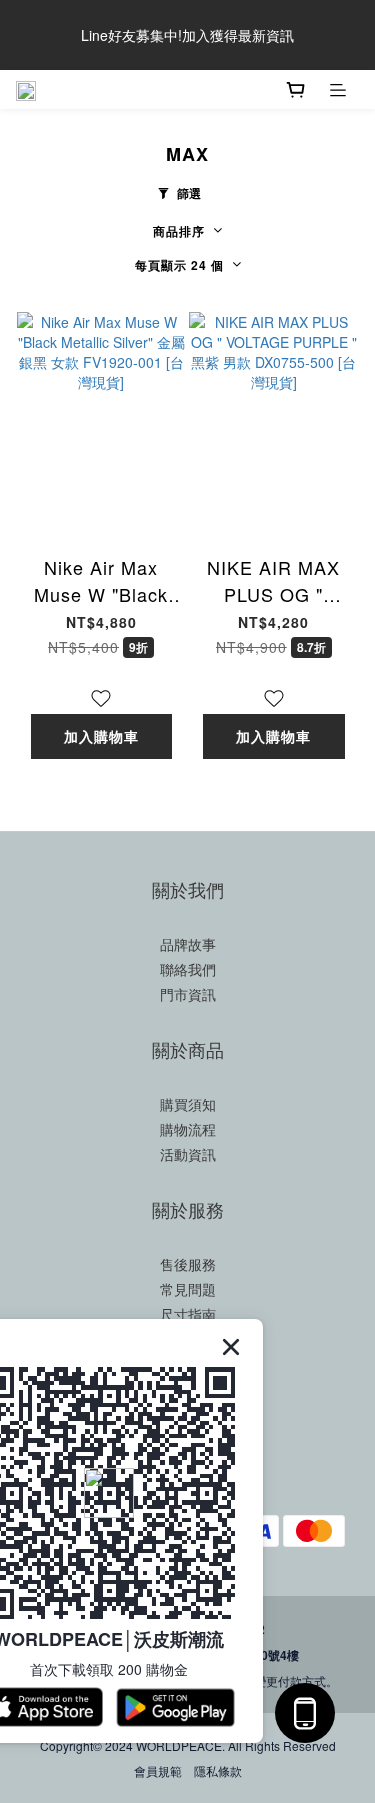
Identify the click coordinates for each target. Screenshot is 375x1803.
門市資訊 (188, 994)
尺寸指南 (188, 1314)
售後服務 (188, 1264)
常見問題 (188, 1289)
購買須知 (188, 1104)
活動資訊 (188, 1154)
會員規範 (158, 1770)
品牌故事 (188, 944)
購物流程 (188, 1129)
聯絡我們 (188, 969)
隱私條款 (218, 1770)
